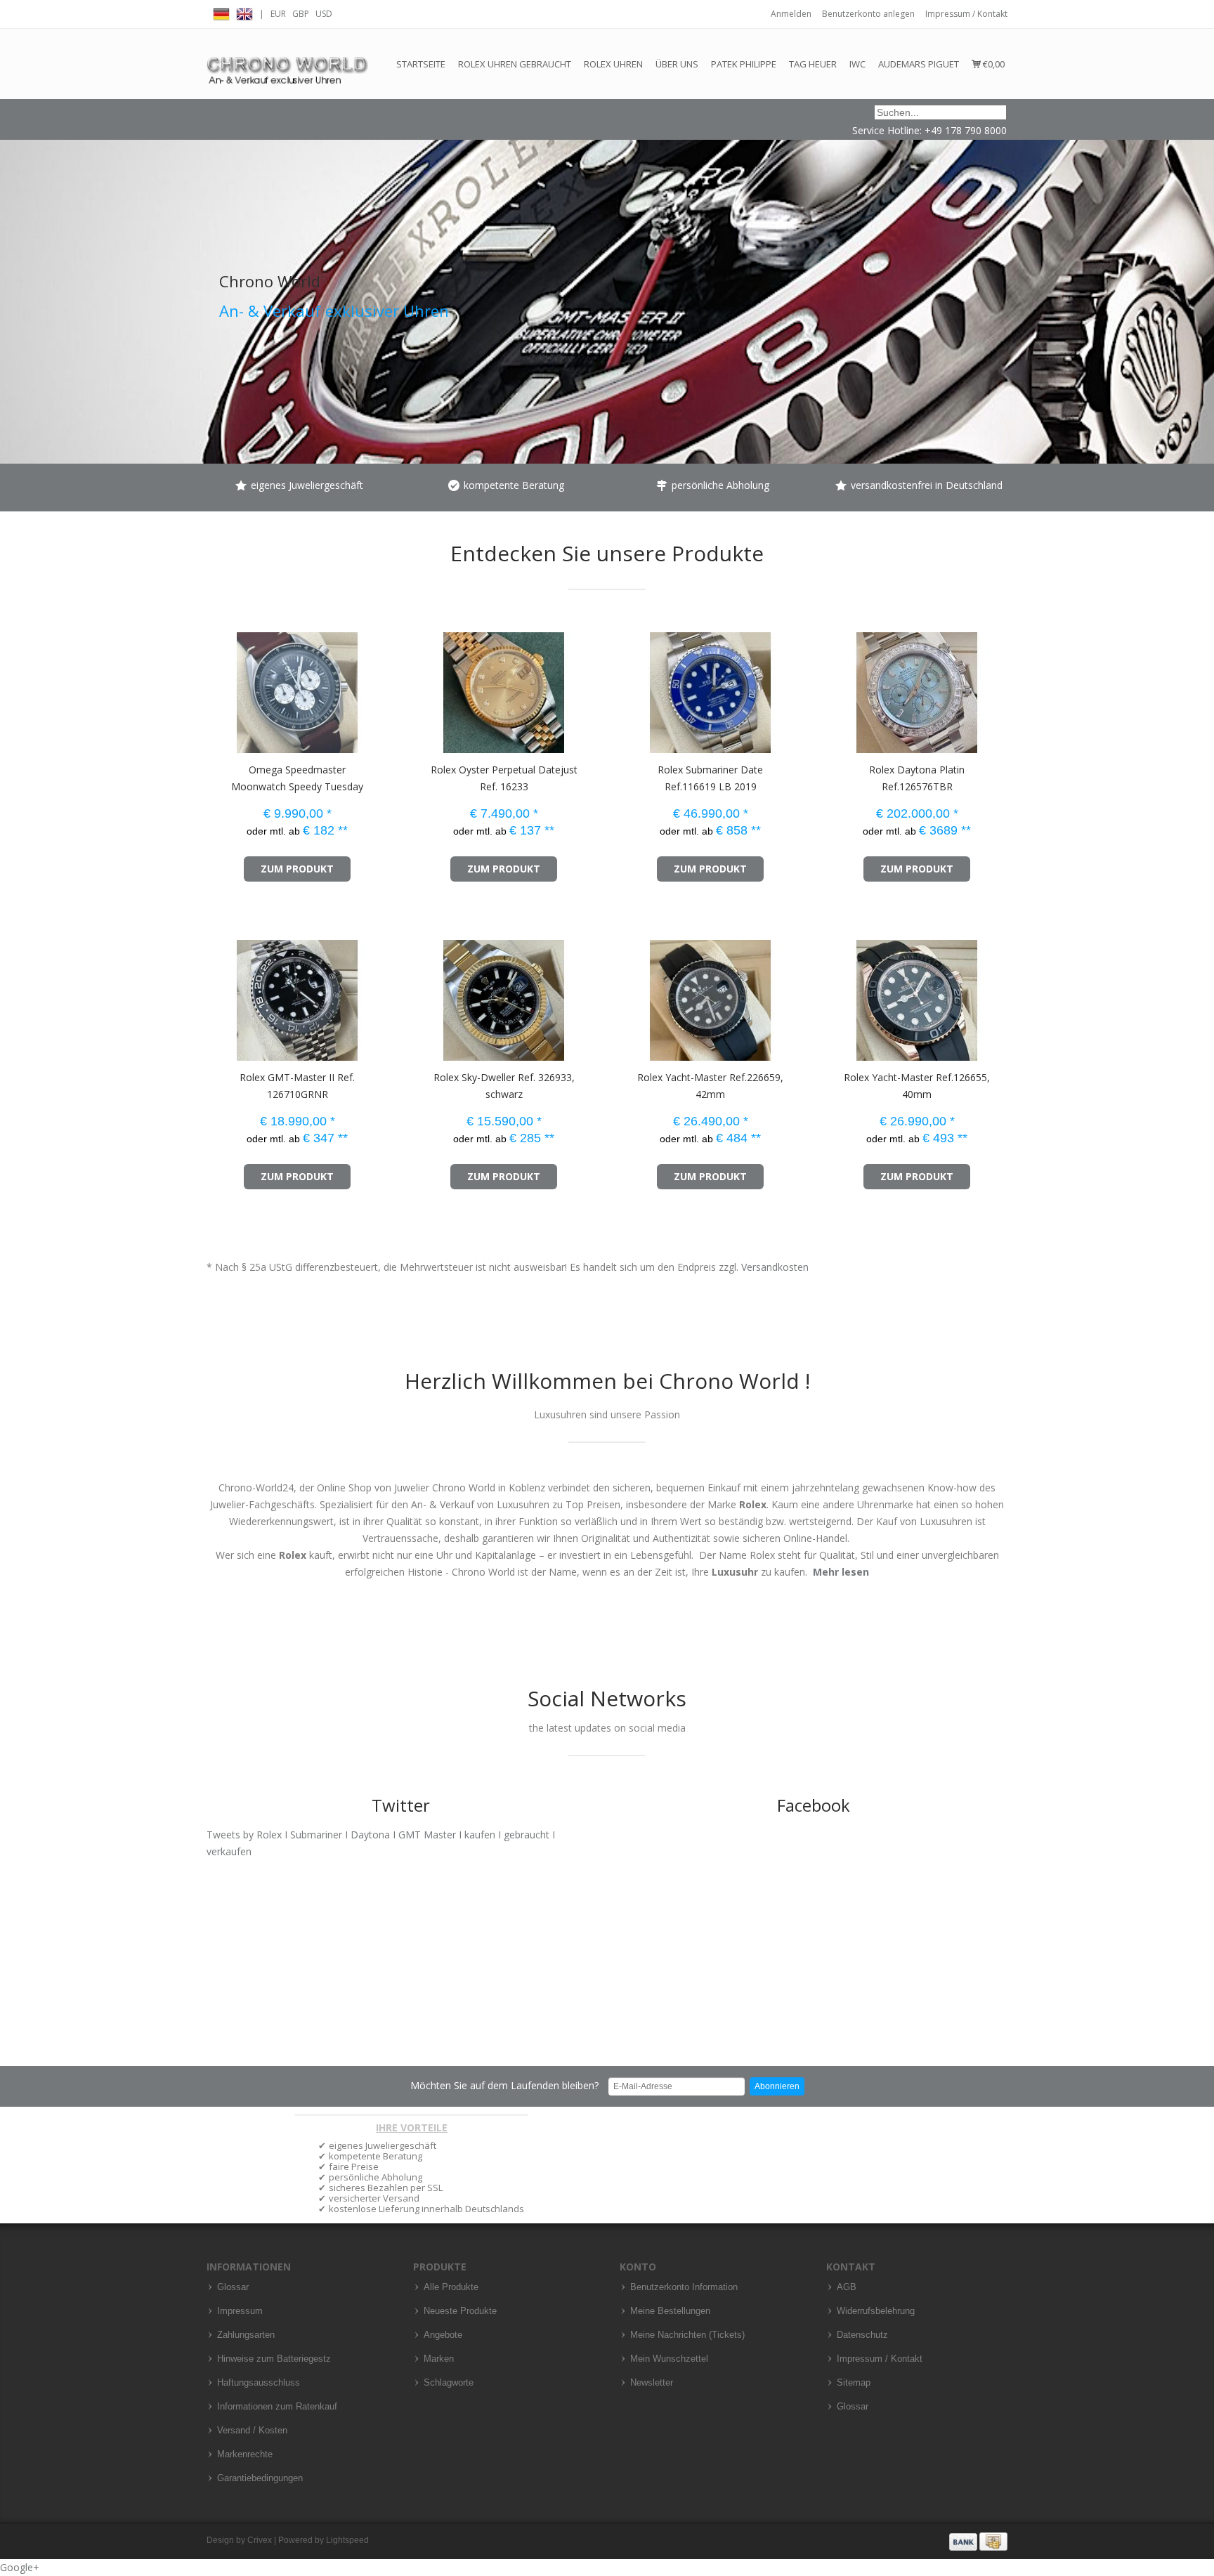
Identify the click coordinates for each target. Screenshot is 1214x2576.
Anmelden (791, 14)
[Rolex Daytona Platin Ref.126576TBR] (841, 686)
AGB (847, 2287)
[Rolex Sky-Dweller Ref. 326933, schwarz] (427, 994)
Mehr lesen (841, 1572)
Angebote (443, 2335)
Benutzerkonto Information (684, 2287)
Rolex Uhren (613, 64)
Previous (14, 263)
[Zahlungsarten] (978, 2541)
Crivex (260, 2540)
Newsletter (652, 2383)
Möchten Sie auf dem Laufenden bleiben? (504, 2085)
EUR (278, 14)
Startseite (421, 64)
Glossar (233, 2287)
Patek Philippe (744, 64)
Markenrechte (245, 2454)
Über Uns (677, 64)
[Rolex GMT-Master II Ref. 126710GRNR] (221, 994)
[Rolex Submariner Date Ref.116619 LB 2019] (634, 686)
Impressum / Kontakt (966, 14)
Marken (439, 2359)
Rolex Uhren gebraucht (515, 64)
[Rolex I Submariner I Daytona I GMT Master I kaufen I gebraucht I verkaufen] (287, 64)
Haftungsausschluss (259, 2383)
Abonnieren (777, 2086)
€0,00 (993, 64)
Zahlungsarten (246, 2335)
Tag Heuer (813, 64)
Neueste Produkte (460, 2311)
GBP (301, 14)
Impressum (240, 2311)
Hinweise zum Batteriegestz (274, 2359)
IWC (857, 64)
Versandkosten (775, 1267)
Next (1200, 263)
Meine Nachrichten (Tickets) (687, 2335)
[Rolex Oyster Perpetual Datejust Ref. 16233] (427, 686)
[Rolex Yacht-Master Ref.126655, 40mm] (841, 994)
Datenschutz (862, 2335)
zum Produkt (297, 869)
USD (324, 14)
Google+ (20, 2567)
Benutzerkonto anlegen (868, 14)
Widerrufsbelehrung (876, 2311)
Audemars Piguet (919, 64)
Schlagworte (449, 2383)
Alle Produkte (451, 2287)
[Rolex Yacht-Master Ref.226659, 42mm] (634, 994)
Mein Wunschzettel (669, 2359)
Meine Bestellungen (670, 2311)
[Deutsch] (221, 12)
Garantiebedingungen (260, 2478)
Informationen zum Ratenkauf (277, 2407)
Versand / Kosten (252, 2431)
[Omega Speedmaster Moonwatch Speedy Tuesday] (221, 686)
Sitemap (854, 2383)
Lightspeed (347, 2540)
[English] (244, 12)
